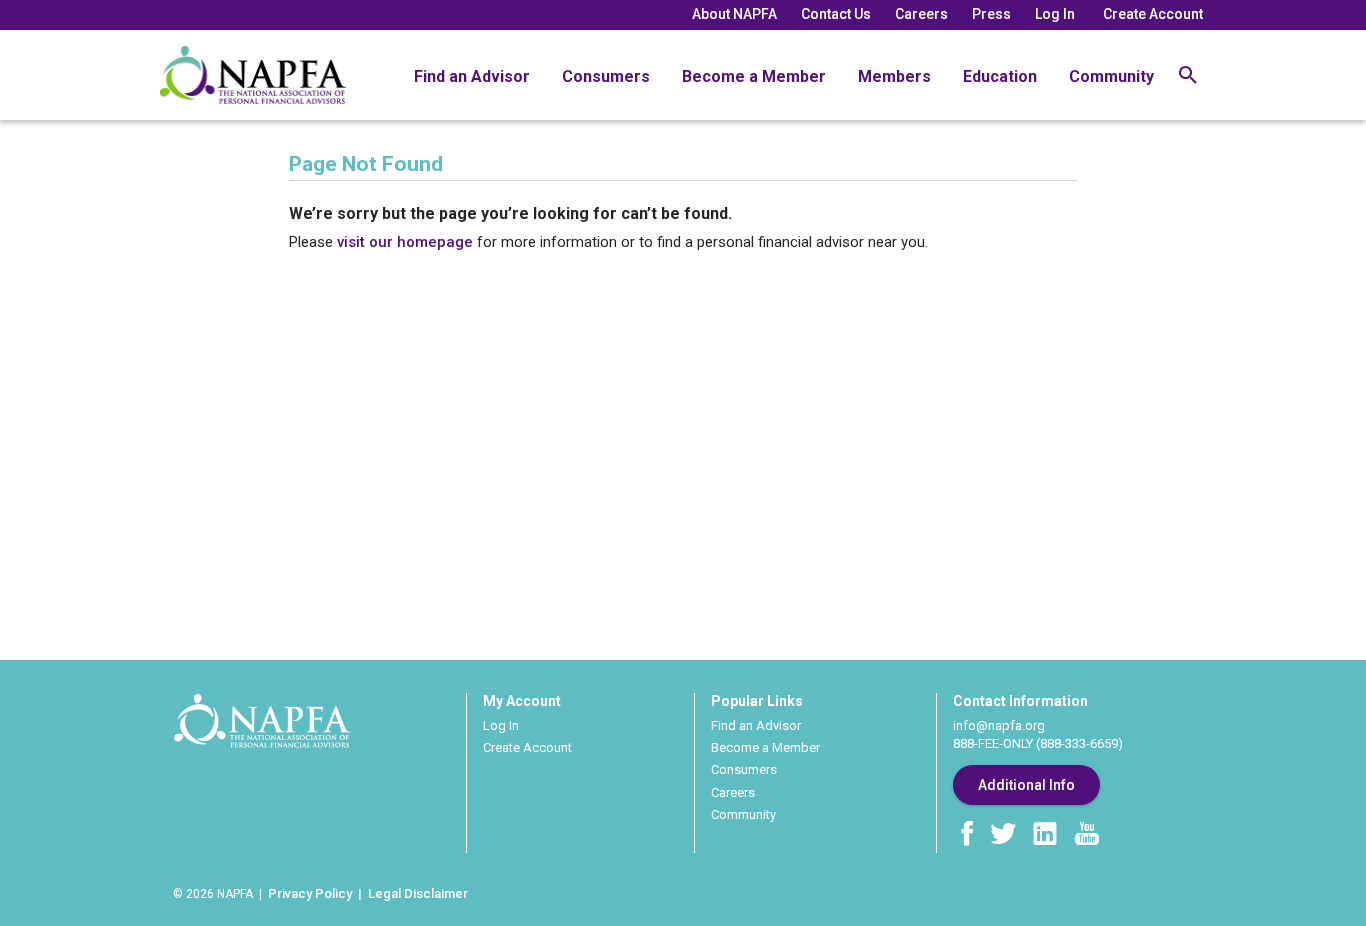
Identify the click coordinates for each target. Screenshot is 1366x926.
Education (1000, 76)
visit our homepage (405, 242)
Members (894, 76)
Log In (1055, 14)
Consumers (606, 76)
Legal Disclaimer (418, 893)
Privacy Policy (310, 893)
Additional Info (1026, 785)
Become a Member (754, 76)
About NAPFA (734, 14)
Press (991, 14)
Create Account (1153, 14)
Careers (921, 14)
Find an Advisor (472, 76)
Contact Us (836, 14)
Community (1111, 76)
